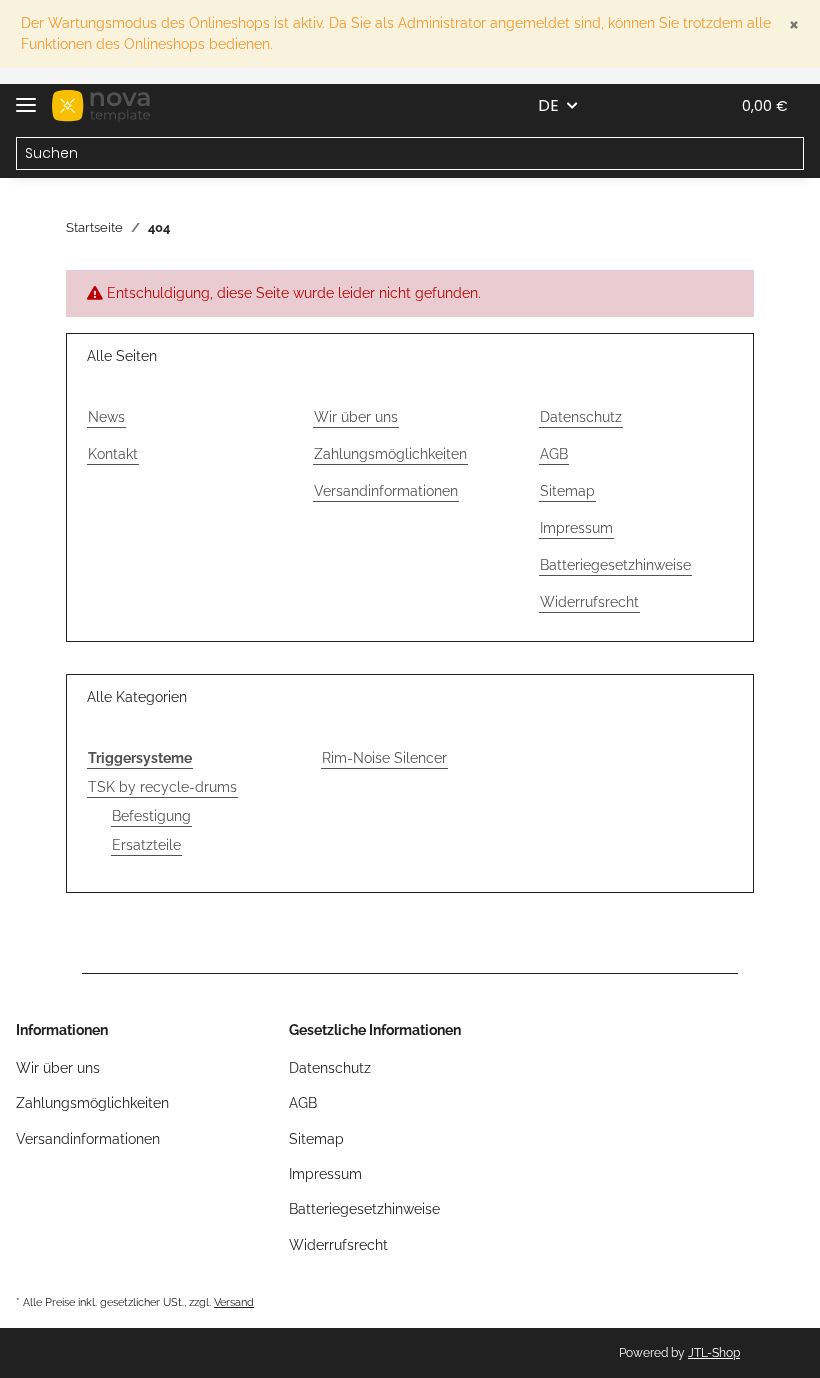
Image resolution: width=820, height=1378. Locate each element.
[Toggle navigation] (26, 96)
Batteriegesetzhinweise (615, 565)
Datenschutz (581, 417)
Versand (234, 1302)
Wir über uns (356, 417)
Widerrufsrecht (589, 602)
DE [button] (548, 105)
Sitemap (567, 491)
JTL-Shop (714, 1353)
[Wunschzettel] (666, 106)
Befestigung (151, 816)
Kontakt (113, 454)
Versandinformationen (386, 491)
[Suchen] (787, 154)
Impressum (576, 528)
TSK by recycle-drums (162, 787)
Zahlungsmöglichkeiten (390, 454)
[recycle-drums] (101, 106)
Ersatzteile (146, 845)
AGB (554, 454)
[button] (618, 106)
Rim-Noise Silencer (384, 758)
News (106, 417)
